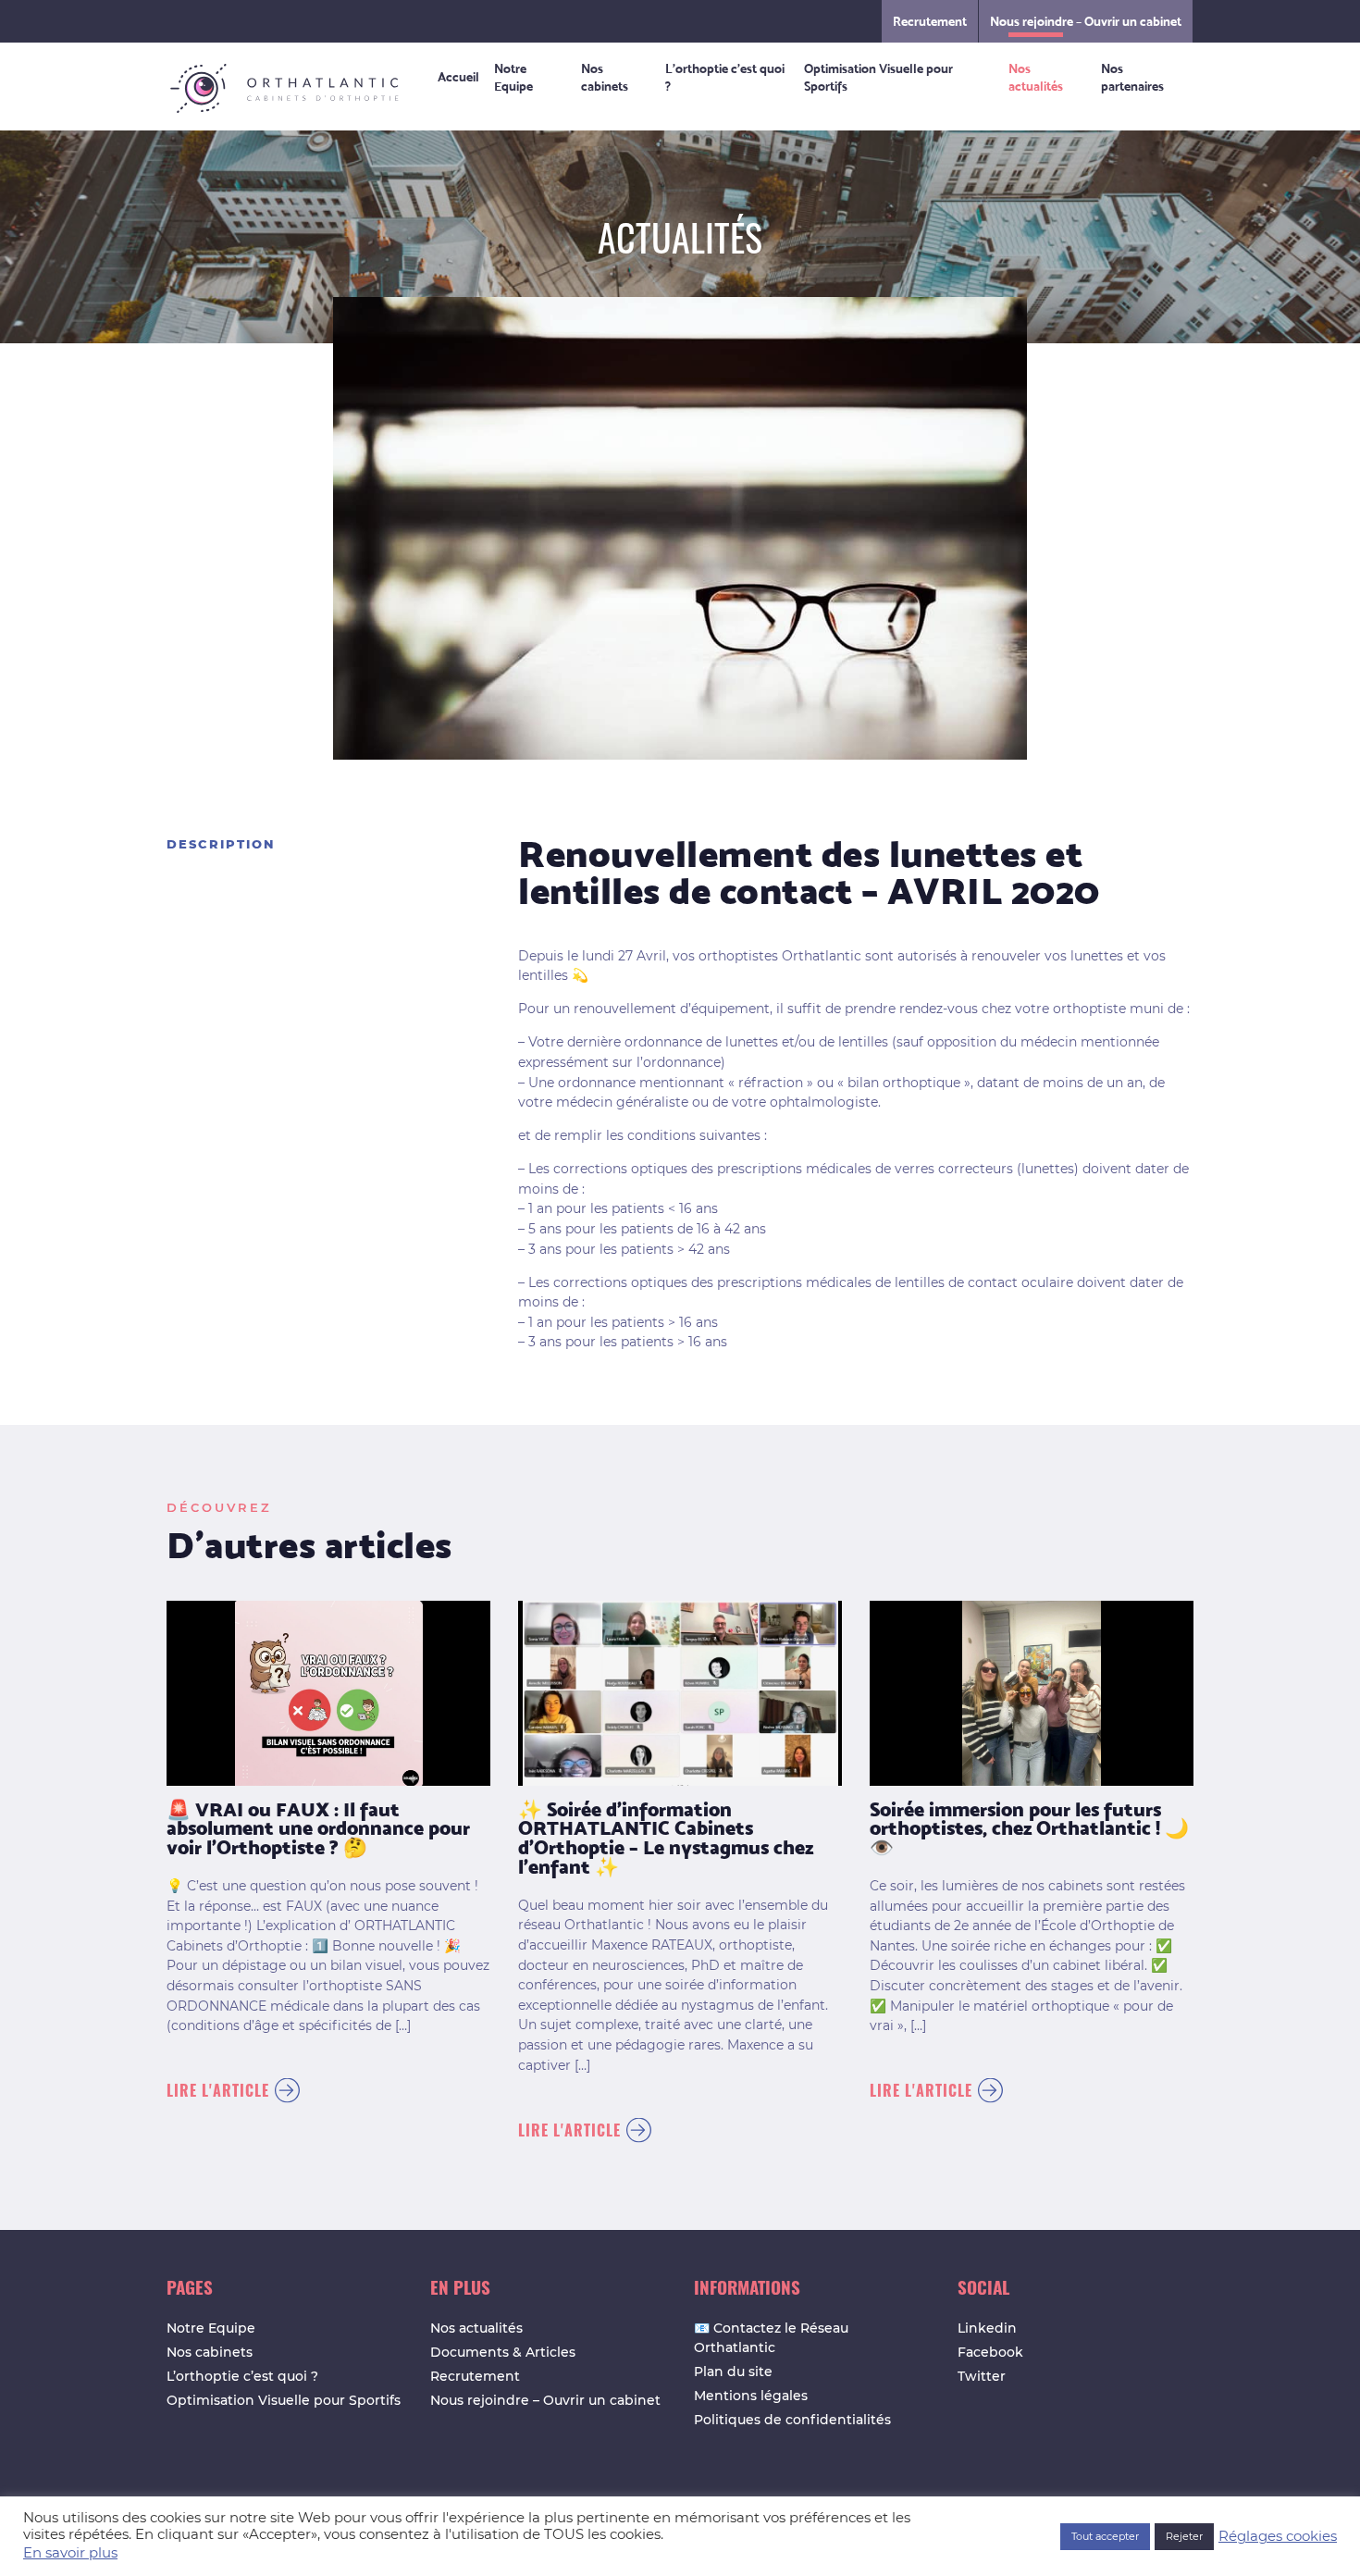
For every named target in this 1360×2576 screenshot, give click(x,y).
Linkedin (987, 2328)
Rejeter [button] (1184, 2536)
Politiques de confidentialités (792, 2420)
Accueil (458, 76)
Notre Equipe (513, 76)
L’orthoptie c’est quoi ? (725, 76)
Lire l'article (218, 2090)
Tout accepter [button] (1105, 2536)
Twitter (982, 2376)
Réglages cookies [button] (1278, 2536)
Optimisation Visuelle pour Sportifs (878, 76)
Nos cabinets (605, 76)
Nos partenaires (1132, 76)
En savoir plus (70, 2553)
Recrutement (930, 21)
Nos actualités (1036, 76)
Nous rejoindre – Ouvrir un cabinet (1086, 21)
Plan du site (733, 2372)
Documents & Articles (503, 2352)
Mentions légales (751, 2396)
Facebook (990, 2352)
